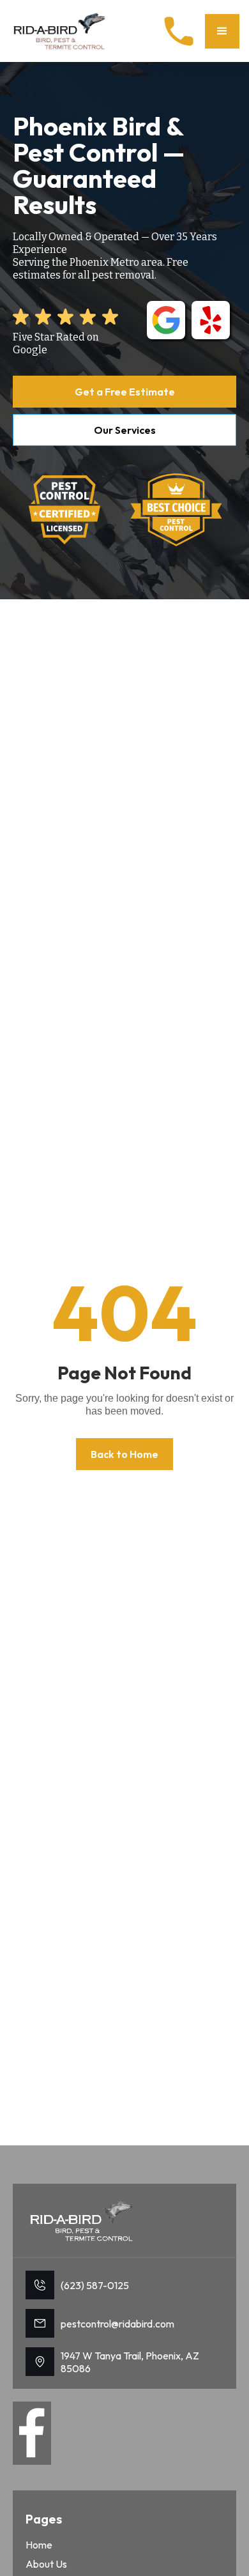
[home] (61, 31)
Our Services (125, 430)
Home (39, 2545)
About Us (46, 2564)
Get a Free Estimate (125, 392)
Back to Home (124, 1454)
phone (179, 31)
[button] (222, 31)
